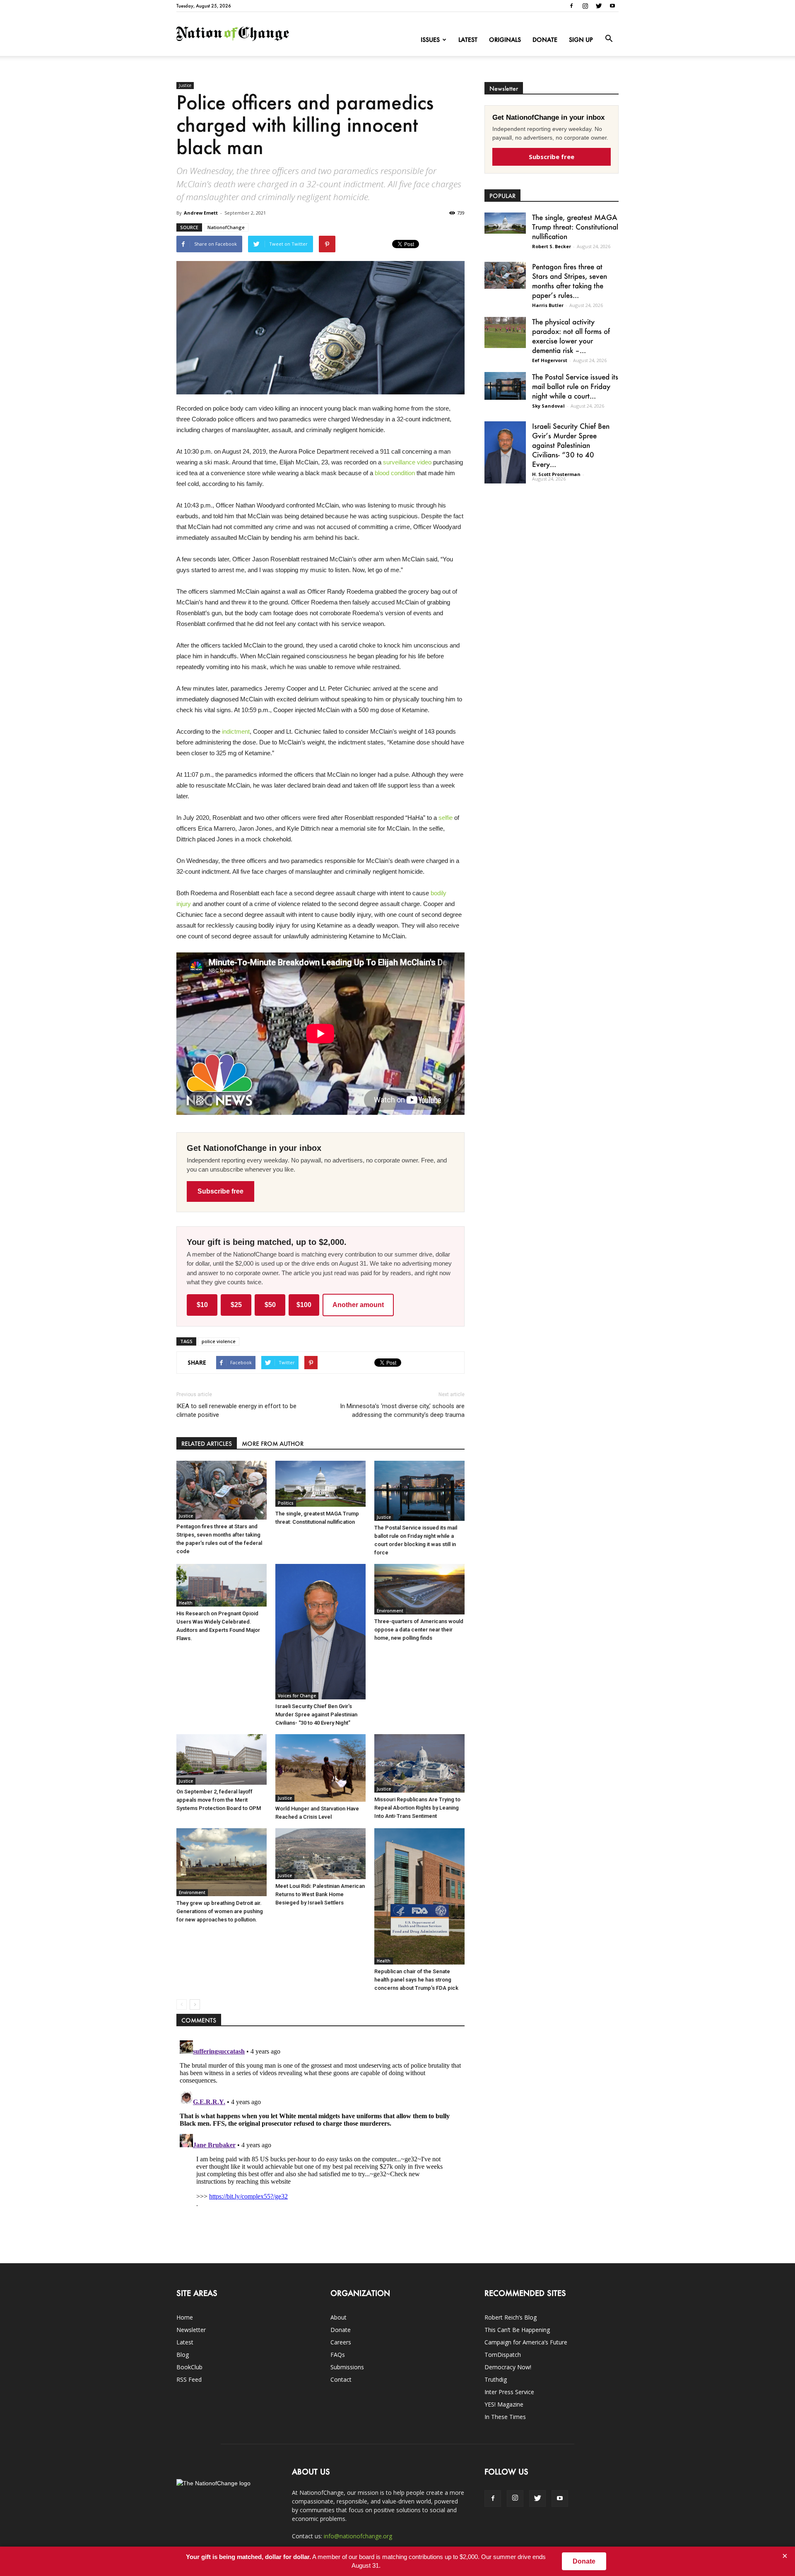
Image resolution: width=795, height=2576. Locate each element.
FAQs (338, 2355)
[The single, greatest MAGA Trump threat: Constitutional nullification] (320, 1484)
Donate (545, 40)
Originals (505, 40)
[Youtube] (612, 6)
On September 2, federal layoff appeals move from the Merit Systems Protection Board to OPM (219, 1800)
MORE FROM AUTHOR (273, 1444)
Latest (468, 40)
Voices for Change (297, 1696)
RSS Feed (189, 2379)
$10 (202, 1305)
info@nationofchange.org (358, 2536)
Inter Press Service (509, 2392)
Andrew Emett (201, 213)
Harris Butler (548, 305)
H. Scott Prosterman (556, 474)
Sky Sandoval (548, 406)
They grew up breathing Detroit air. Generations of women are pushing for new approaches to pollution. (220, 1911)
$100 (304, 1305)
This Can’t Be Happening (517, 2330)
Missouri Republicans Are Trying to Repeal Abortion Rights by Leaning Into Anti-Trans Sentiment (417, 1808)
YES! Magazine (504, 2404)
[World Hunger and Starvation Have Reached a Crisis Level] (320, 1768)
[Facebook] (571, 6)
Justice (185, 85)
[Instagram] (585, 6)
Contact (341, 2379)
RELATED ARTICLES (207, 1444)
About (338, 2317)
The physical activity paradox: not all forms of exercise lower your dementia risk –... (571, 336)
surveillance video (407, 462)
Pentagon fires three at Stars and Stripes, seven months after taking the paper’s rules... (570, 281)
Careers (341, 2342)
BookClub (189, 2367)
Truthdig (496, 2379)
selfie (446, 818)
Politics (286, 1503)
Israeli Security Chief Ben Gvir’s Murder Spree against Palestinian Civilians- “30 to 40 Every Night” (316, 1715)
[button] (609, 39)
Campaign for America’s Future (526, 2342)
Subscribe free (220, 1191)
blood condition (395, 473)
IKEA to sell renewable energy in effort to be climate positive (236, 1410)
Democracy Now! (508, 2367)
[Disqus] (320, 2141)
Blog (183, 2355)
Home (185, 2317)
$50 (270, 1305)
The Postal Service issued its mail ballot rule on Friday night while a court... (575, 386)
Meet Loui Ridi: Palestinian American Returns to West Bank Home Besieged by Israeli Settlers (320, 1894)
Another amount (358, 1305)
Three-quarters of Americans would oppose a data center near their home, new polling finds (419, 1630)
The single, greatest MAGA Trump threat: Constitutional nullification (575, 227)
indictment (236, 731)
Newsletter (191, 2330)
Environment (390, 1611)
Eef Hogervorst (550, 360)
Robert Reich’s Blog (511, 2317)
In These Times (505, 2417)
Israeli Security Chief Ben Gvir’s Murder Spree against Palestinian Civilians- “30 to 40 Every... (571, 445)
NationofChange (226, 227)
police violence (219, 1341)
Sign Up (581, 40)
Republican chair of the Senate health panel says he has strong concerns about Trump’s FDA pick (416, 1980)
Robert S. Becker (552, 246)
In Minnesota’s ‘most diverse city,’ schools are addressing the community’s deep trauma (402, 1410)
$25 (236, 1305)
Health (186, 1603)
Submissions (347, 2367)
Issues (430, 40)
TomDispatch (503, 2355)
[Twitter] (599, 6)
